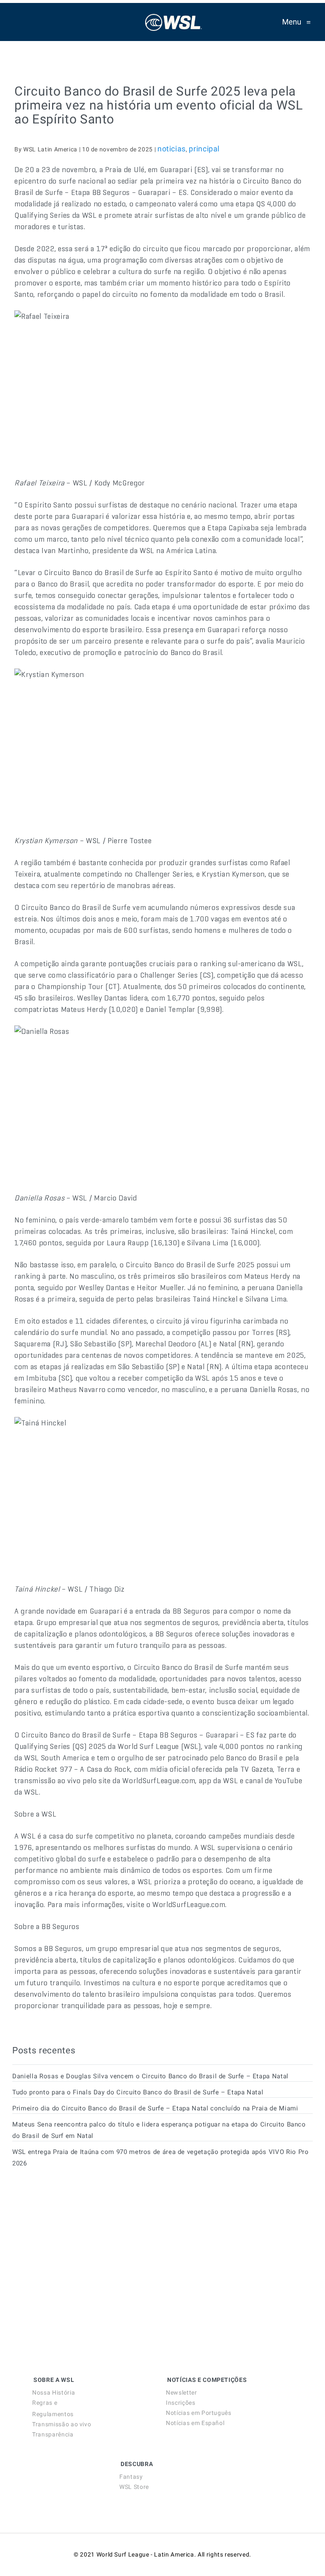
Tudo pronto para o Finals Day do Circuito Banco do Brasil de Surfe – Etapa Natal (138, 2092)
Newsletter (181, 2392)
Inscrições (180, 2403)
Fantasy (131, 2477)
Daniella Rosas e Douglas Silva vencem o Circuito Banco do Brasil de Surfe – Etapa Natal (150, 2076)
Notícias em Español (195, 2423)
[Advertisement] (76, 2251)
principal (204, 149)
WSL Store (134, 2487)
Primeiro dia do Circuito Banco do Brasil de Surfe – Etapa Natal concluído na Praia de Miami (155, 2108)
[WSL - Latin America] (174, 22)
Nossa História (54, 2392)
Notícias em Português (198, 2413)
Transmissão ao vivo (62, 2424)
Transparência (53, 2434)
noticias (172, 149)
